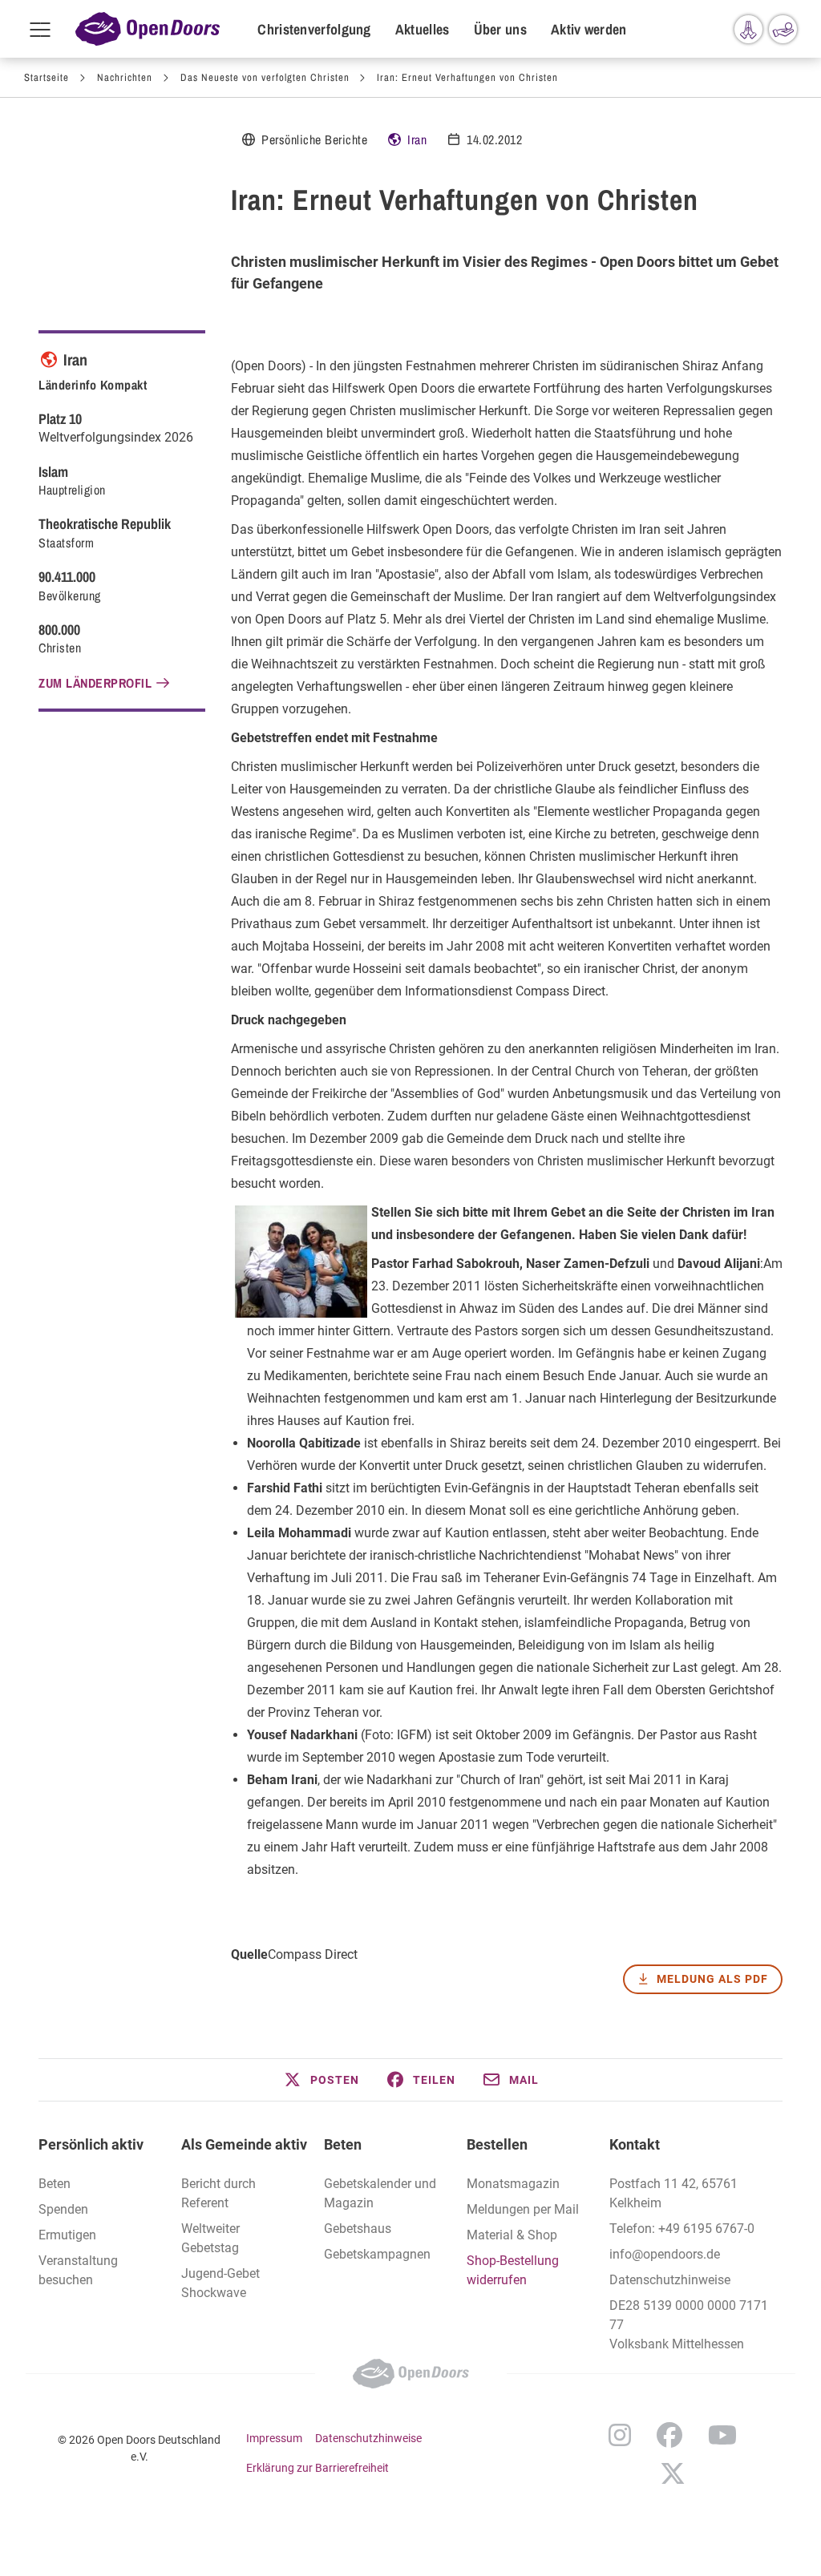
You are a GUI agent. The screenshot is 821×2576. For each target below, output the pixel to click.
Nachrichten (125, 77)
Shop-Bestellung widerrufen (513, 2270)
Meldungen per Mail (523, 2209)
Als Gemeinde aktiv (244, 2144)
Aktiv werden (589, 29)
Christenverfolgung (314, 29)
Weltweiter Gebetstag (210, 2238)
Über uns (500, 29)
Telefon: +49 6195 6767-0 (682, 2229)
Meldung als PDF (712, 1979)
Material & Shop (512, 2235)
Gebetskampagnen (377, 2254)
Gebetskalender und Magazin (380, 2193)
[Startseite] (148, 29)
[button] (321, 2080)
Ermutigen (67, 2235)
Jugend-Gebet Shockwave (220, 2283)
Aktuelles (423, 29)
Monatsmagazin (513, 2184)
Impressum (274, 2438)
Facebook (669, 2435)
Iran (417, 139)
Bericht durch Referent (218, 2193)
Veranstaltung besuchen (78, 2270)
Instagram (620, 2435)
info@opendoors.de (665, 2254)
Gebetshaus (358, 2229)
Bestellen (497, 2144)
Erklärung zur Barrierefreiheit (317, 2468)
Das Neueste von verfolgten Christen (265, 77)
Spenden (63, 2209)
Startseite (47, 77)
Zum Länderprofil (95, 683)
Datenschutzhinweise (670, 2280)
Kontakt (635, 2144)
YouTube (722, 2435)
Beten (343, 2144)
